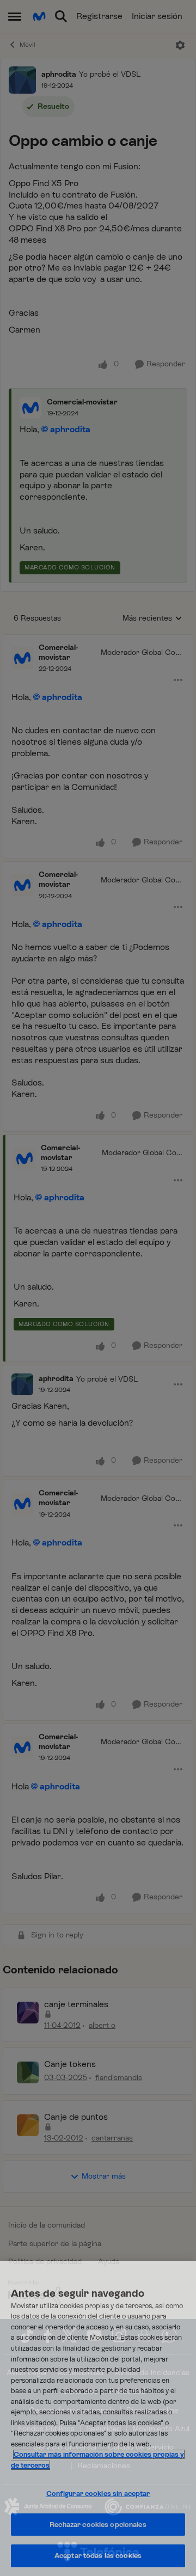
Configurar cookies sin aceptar (98, 2494)
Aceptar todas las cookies (98, 2556)
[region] (98, 2418)
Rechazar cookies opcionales (98, 2525)
